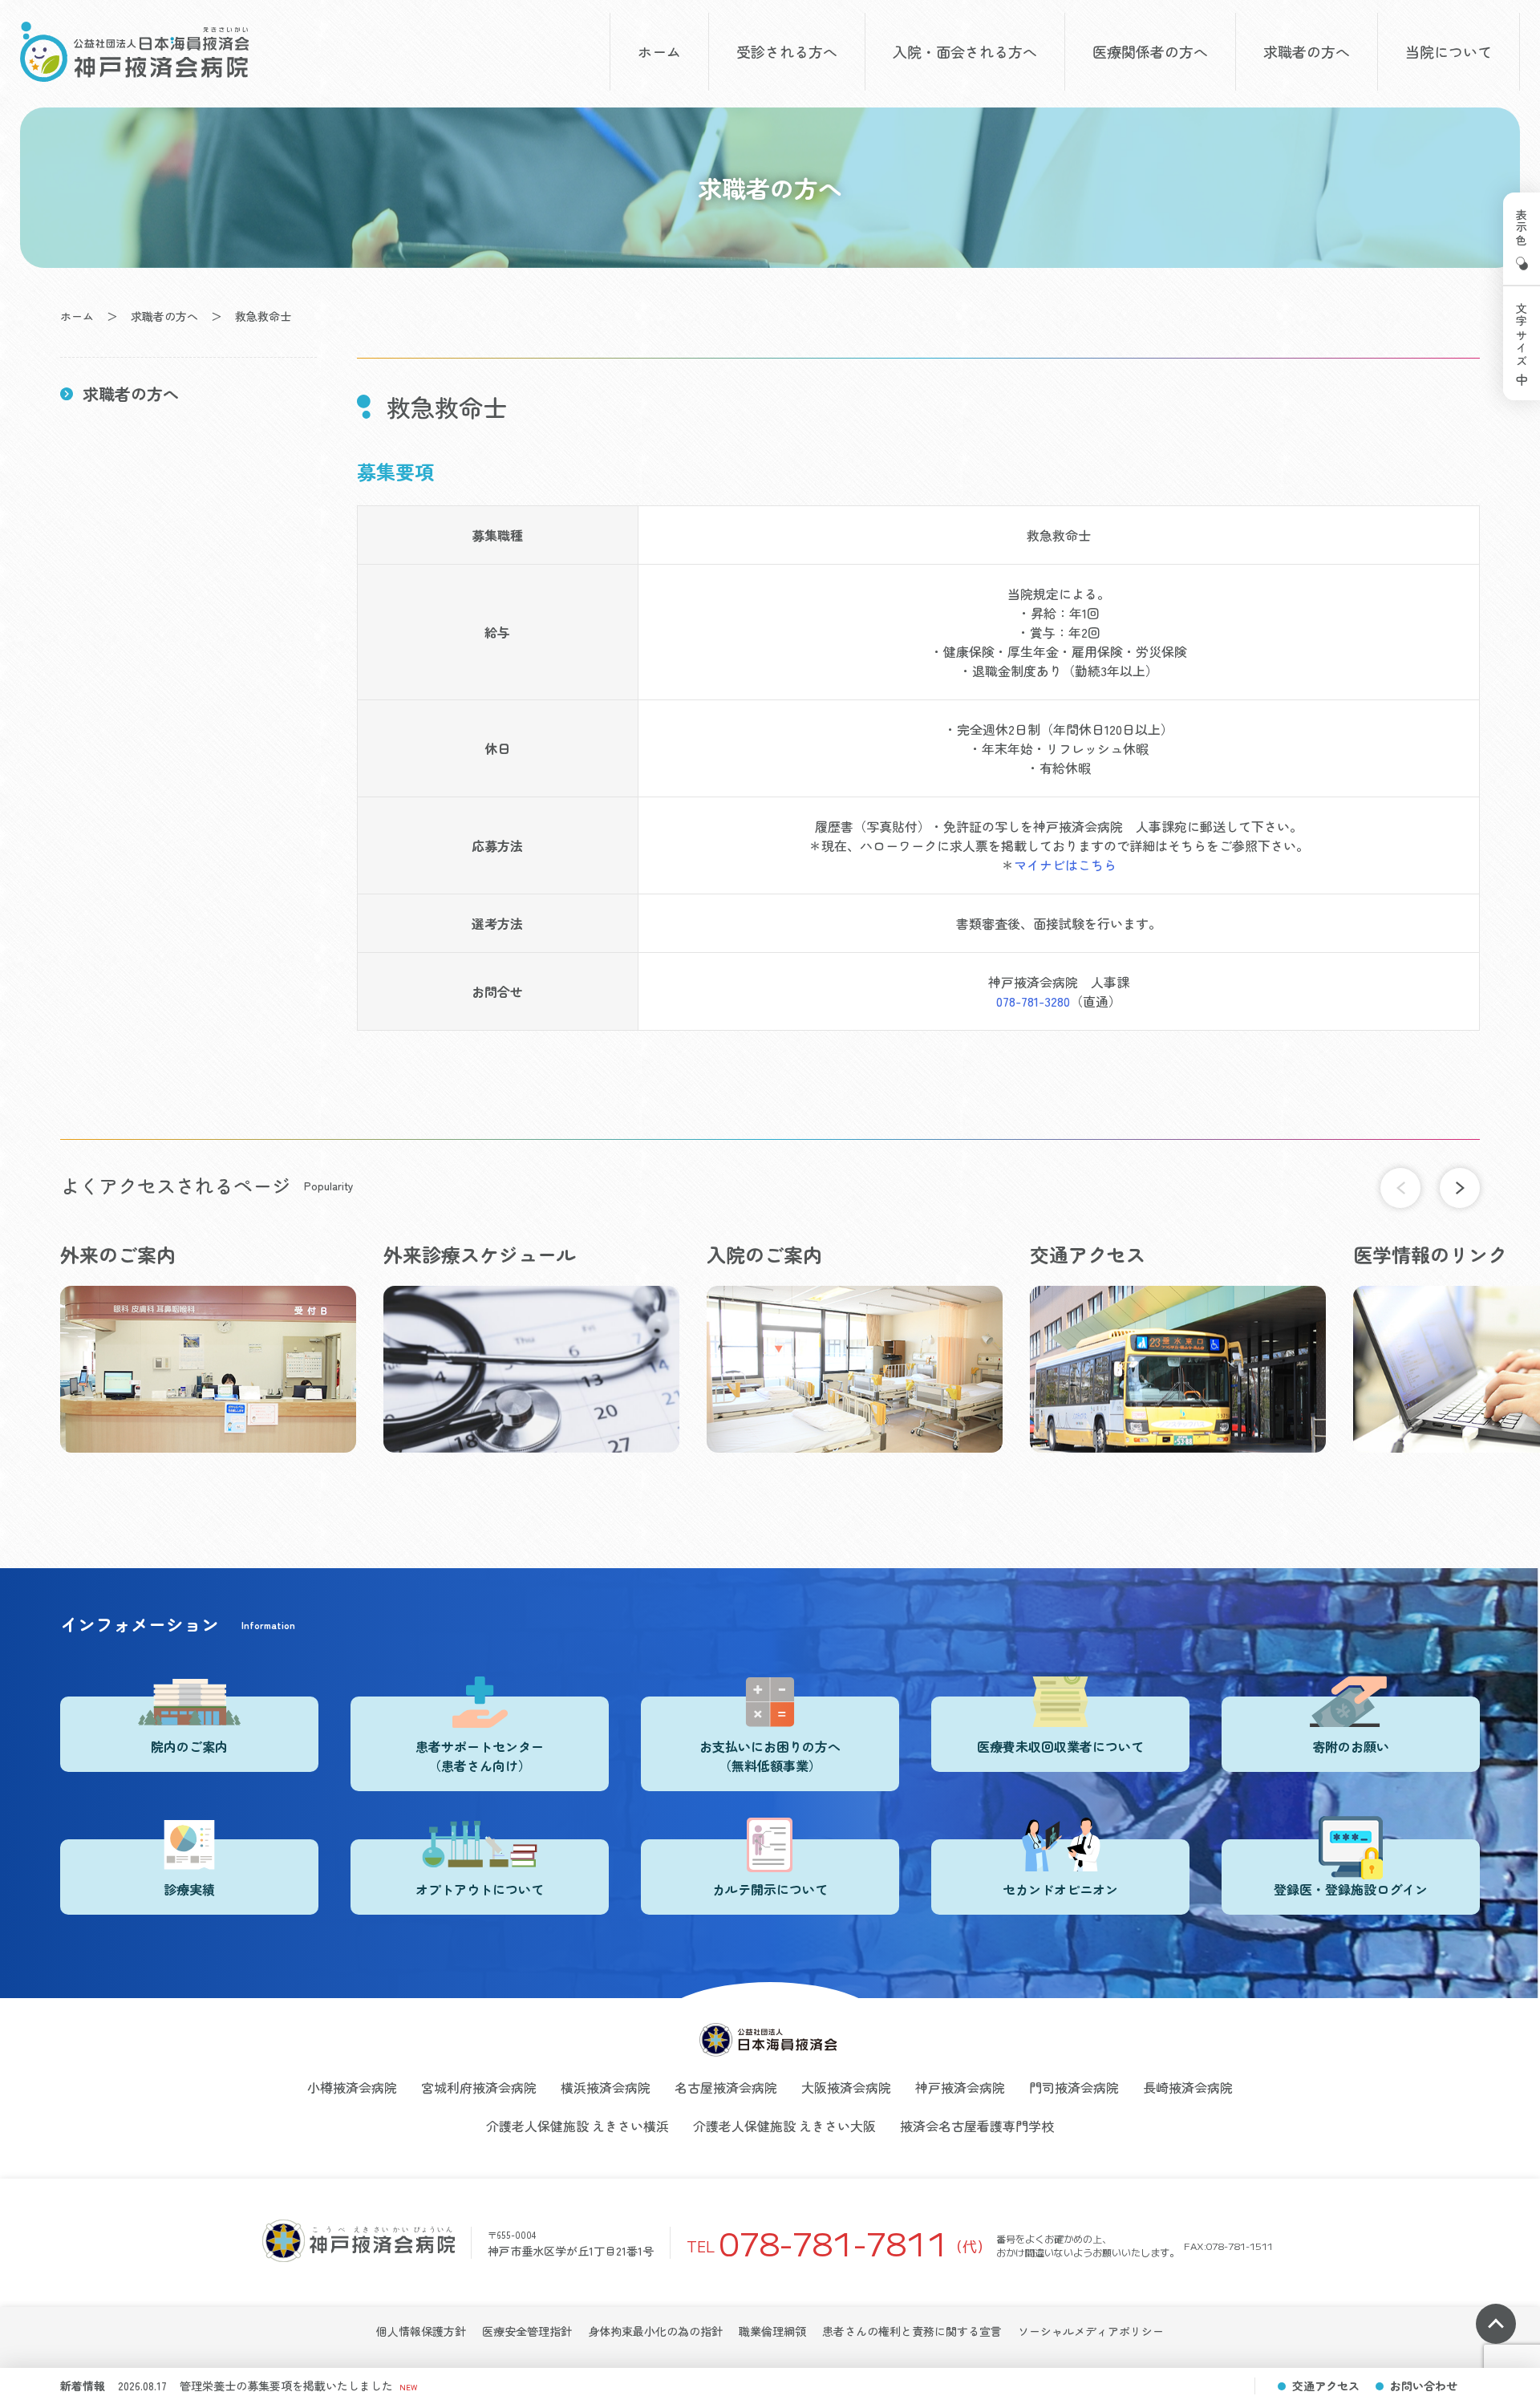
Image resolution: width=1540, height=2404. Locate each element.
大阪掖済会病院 (846, 2087)
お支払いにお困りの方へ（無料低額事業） (770, 1756)
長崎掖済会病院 (1188, 2087)
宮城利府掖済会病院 (479, 2087)
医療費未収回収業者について (1060, 1746)
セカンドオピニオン (1060, 1889)
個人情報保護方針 (421, 2331)
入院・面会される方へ (965, 51)
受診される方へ (787, 51)
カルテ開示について (770, 1889)
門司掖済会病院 (1074, 2087)
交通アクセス (1326, 2386)
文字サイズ (1522, 335)
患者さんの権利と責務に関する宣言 (912, 2331)
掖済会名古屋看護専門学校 (977, 2126)
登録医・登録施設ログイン (1351, 1889)
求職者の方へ (1307, 51)
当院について (1449, 51)
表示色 (1522, 228)
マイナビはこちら (1065, 865)
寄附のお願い (1351, 1746)
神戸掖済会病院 (960, 2087)
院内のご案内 (189, 1746)
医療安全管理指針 (527, 2331)
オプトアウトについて (480, 1889)
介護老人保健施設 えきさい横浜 (577, 2126)
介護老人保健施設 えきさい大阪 (784, 2126)
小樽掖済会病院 (352, 2087)
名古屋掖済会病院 (726, 2087)
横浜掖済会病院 (606, 2087)
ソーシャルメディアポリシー (1091, 2331)
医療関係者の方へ (1150, 51)
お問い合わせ (1424, 2386)
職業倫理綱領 (772, 2331)
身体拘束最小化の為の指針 (655, 2331)
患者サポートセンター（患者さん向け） (480, 1756)
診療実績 (189, 1889)
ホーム (659, 51)
